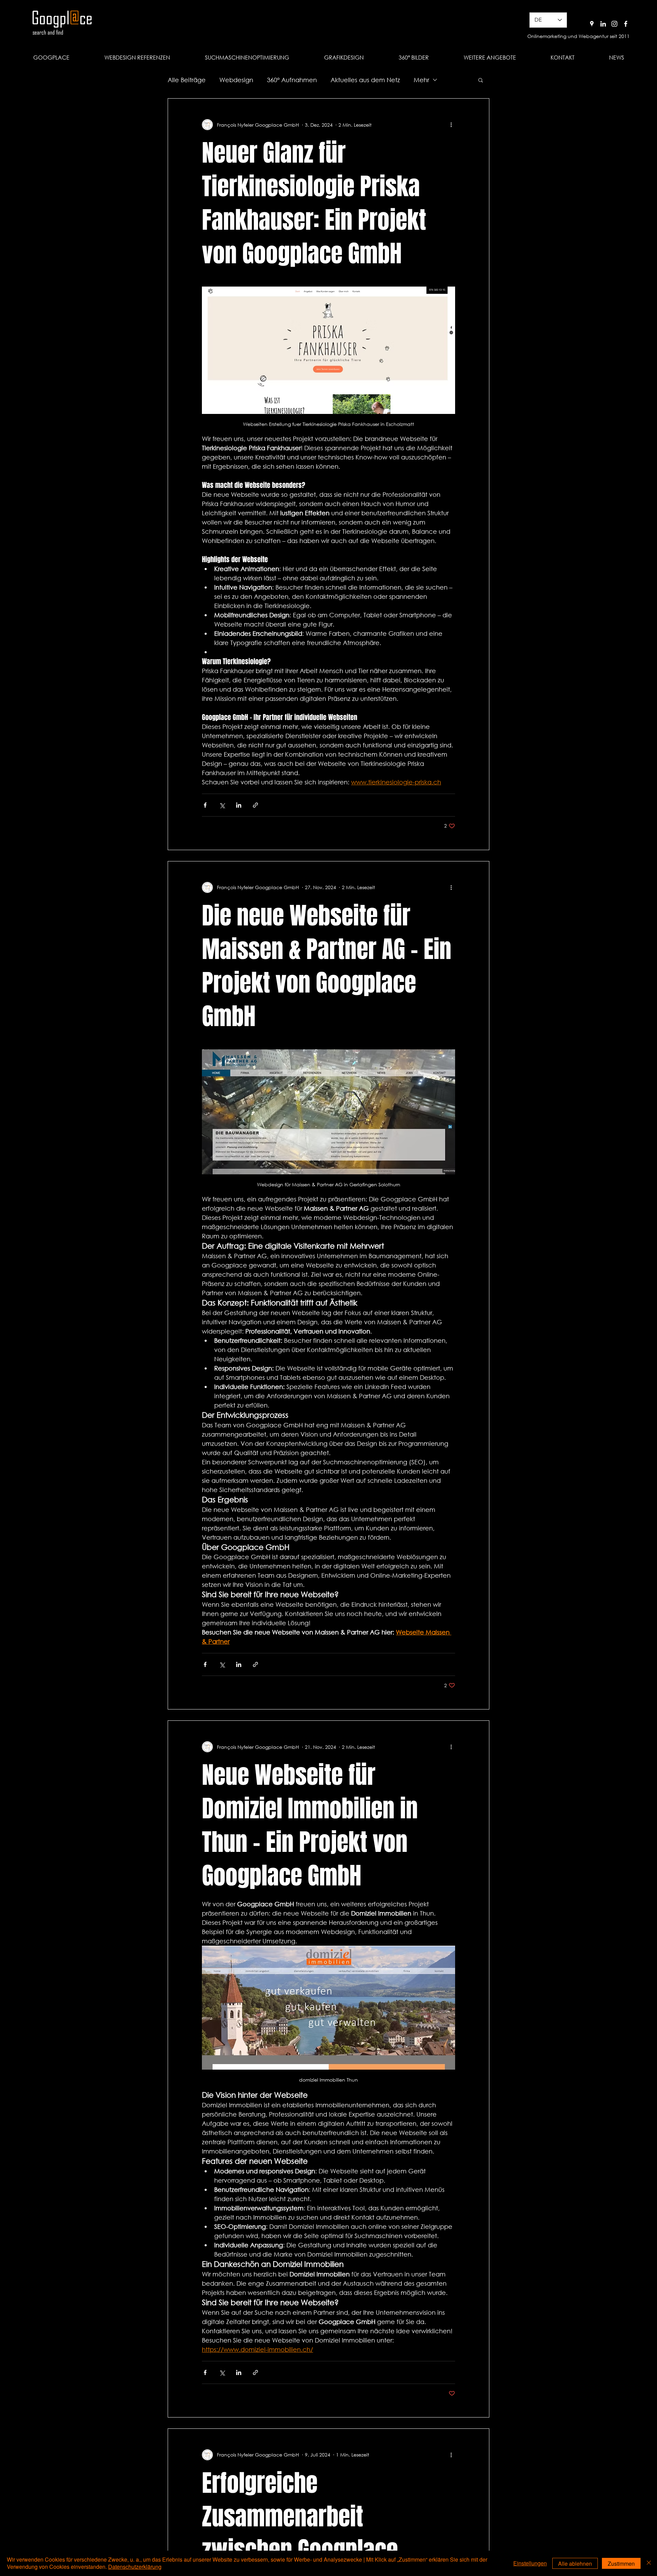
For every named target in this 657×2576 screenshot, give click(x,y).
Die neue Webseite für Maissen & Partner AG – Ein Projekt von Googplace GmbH (327, 966)
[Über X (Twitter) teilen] (222, 805)
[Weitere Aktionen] (451, 125)
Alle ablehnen (575, 2564)
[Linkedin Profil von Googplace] (603, 24)
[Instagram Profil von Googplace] (614, 24)
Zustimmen (621, 2564)
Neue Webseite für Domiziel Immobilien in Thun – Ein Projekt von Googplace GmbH (310, 1825)
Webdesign (236, 80)
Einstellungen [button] (530, 2563)
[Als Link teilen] (255, 805)
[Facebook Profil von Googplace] (626, 24)
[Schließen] (649, 2563)
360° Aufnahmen (292, 80)
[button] (490, 58)
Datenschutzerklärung (135, 2567)
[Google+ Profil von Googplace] (592, 24)
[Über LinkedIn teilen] (239, 805)
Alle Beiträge (187, 80)
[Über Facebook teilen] (205, 805)
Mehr (421, 80)
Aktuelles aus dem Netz (365, 80)
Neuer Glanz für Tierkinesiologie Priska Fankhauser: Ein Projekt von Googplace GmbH (314, 203)
